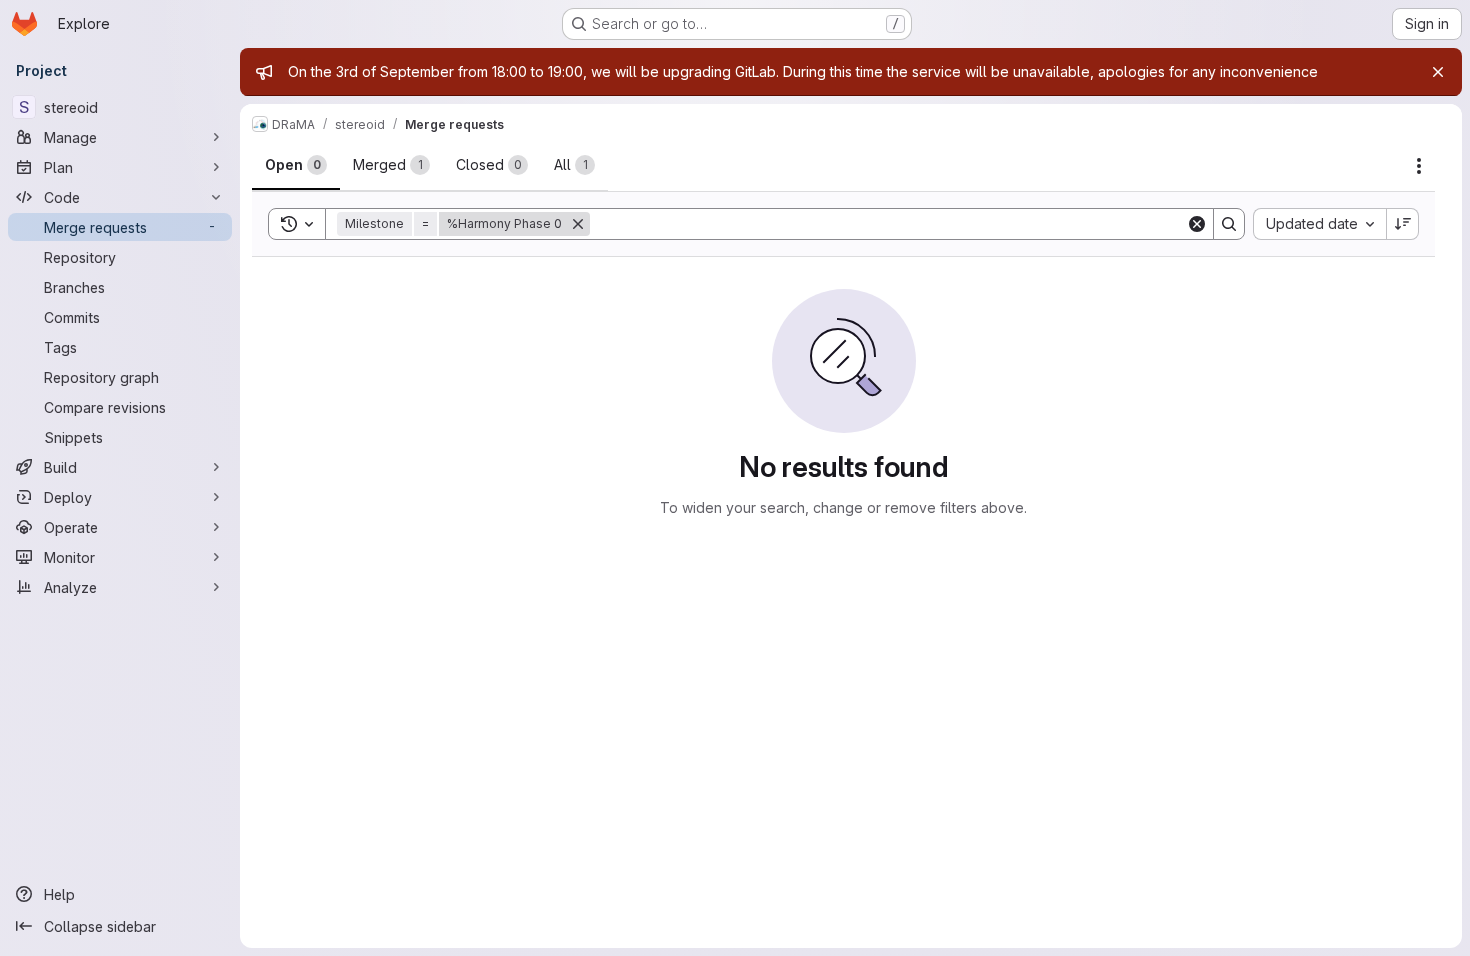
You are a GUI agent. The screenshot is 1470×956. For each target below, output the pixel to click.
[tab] (296, 165)
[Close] (1438, 72)
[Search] (1229, 224)
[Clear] (1197, 224)
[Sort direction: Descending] (1403, 224)
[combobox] (1319, 224)
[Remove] (578, 224)
